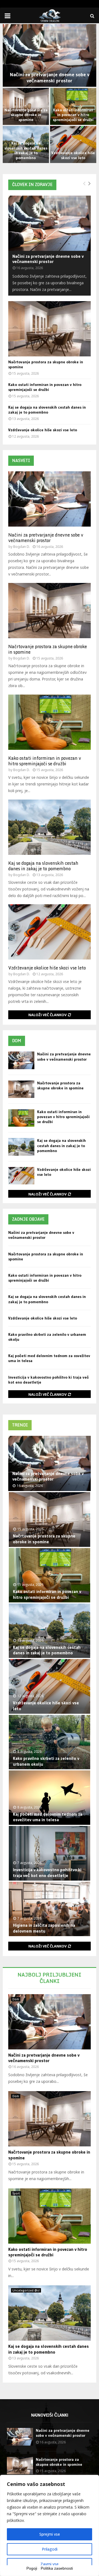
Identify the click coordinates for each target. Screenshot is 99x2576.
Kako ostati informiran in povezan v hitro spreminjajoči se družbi (73, 115)
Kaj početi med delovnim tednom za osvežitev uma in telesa (48, 1817)
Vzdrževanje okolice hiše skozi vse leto (73, 155)
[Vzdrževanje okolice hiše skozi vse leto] (50, 932)
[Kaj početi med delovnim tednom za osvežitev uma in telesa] (50, 1798)
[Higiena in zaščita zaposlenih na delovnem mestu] (50, 1909)
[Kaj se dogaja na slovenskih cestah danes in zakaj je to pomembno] (50, 827)
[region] (50, 2525)
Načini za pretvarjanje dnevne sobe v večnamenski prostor (50, 78)
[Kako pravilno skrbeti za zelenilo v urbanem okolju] (50, 1742)
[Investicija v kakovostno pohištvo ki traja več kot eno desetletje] (50, 1853)
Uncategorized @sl (26, 2290)
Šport (16, 2193)
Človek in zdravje (32, 184)
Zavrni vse (50, 2564)
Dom (17, 1041)
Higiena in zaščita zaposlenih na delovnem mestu (44, 1928)
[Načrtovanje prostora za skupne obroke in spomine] (50, 329)
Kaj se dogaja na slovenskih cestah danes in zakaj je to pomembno (26, 150)
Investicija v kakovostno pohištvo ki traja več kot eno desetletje (47, 1872)
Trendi (20, 1425)
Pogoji (32, 2568)
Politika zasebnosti (57, 2568)
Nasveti (21, 460)
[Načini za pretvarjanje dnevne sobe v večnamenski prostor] (50, 223)
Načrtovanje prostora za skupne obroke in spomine (26, 115)
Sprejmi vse (50, 2534)
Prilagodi (50, 2549)
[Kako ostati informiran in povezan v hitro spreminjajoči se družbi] (50, 722)
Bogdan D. (22, 547)
